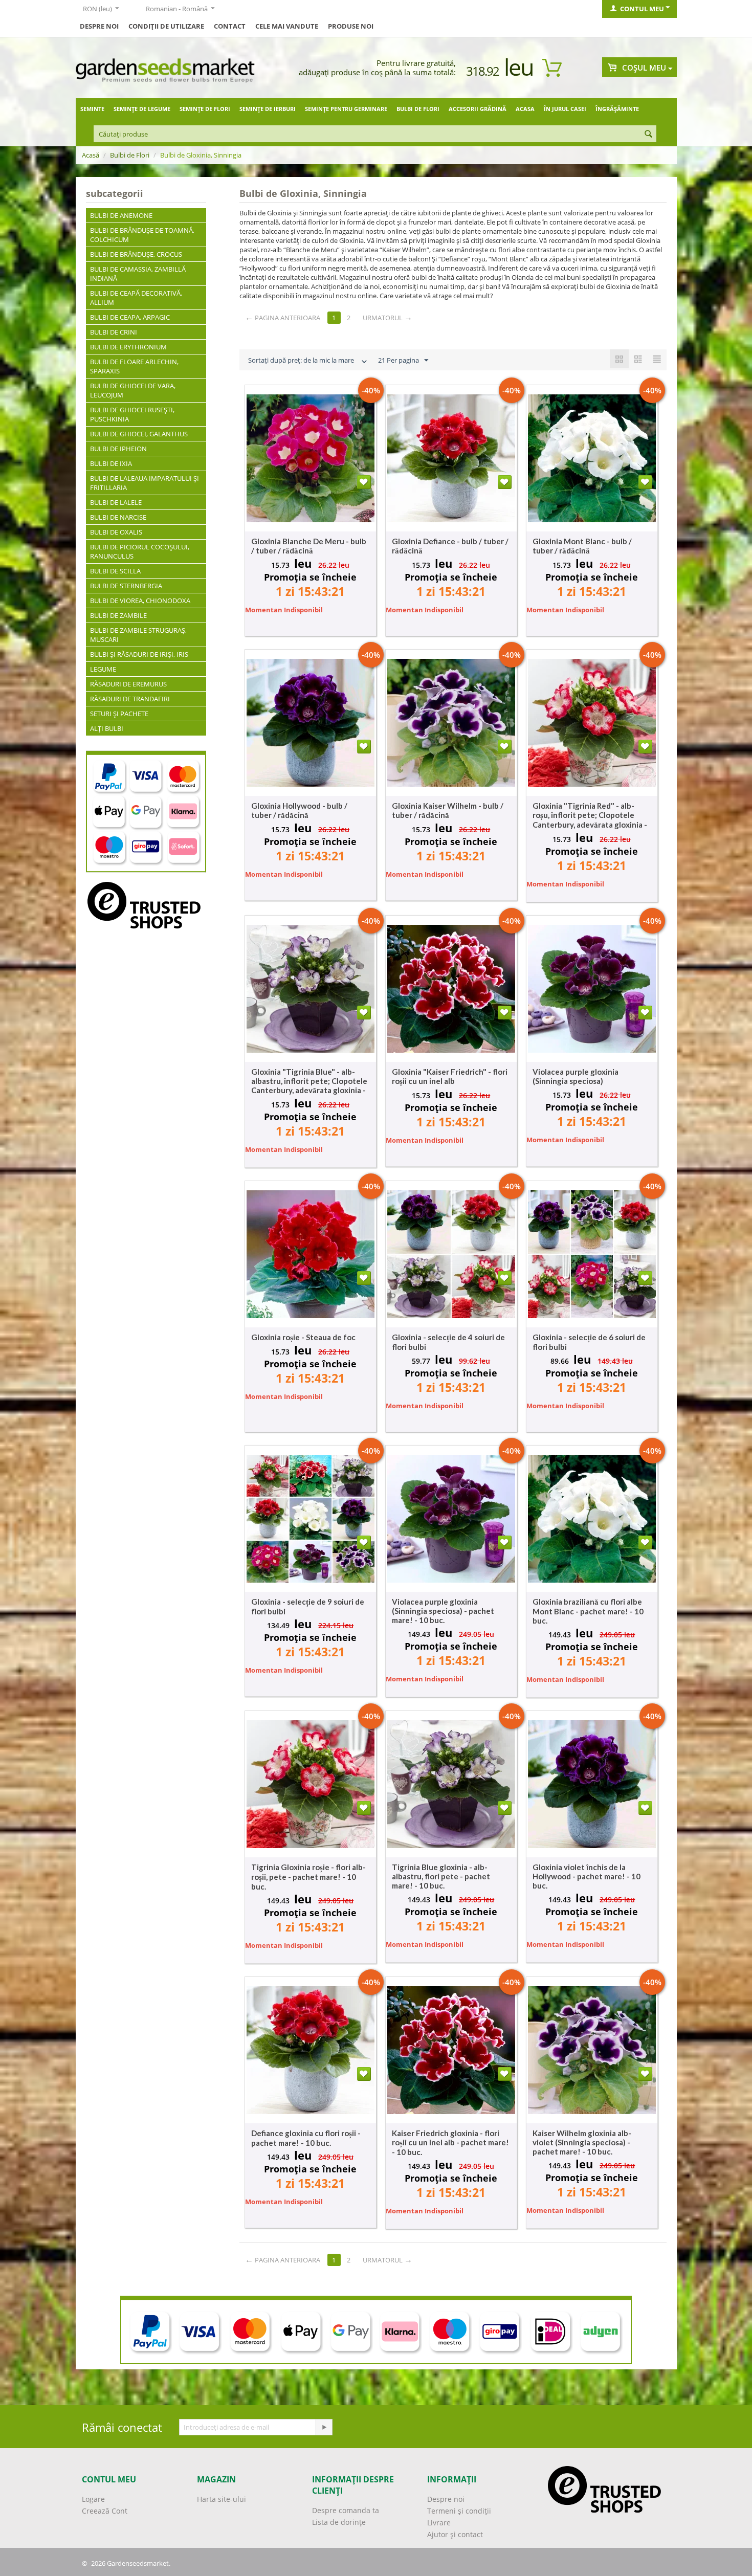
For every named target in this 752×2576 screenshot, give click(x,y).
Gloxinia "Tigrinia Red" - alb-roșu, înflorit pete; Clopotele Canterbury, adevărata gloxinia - (590, 815)
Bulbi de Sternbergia (126, 586)
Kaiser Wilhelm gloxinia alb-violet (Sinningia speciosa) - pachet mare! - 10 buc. (582, 2142)
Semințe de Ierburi (268, 109)
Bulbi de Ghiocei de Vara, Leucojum (133, 390)
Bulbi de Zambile (118, 615)
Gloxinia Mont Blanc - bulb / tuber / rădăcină (582, 546)
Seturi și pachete (119, 714)
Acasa (525, 109)
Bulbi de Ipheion (118, 449)
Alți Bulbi (107, 728)
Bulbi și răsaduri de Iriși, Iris (139, 654)
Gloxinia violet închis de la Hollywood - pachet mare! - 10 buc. (587, 1876)
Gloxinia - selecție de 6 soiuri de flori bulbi (589, 1342)
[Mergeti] (324, 2427)
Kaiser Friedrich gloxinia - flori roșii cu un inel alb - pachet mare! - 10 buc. (450, 2142)
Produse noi (351, 26)
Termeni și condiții (459, 2511)
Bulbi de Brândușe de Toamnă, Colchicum (142, 235)
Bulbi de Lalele (116, 502)
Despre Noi (99, 26)
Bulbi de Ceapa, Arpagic (130, 317)
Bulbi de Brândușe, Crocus (136, 254)
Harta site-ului (222, 2499)
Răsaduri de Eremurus (128, 684)
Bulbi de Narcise (118, 517)
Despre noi (446, 2499)
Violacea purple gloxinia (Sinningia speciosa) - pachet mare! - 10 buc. (443, 1611)
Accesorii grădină (478, 109)
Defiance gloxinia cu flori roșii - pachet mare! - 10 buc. (306, 2138)
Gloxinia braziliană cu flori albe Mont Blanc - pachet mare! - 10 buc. (588, 1611)
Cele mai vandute (287, 26)
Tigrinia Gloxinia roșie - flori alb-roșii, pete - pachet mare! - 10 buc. (308, 1877)
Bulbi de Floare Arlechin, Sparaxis (134, 366)
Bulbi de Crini (114, 332)
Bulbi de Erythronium (128, 347)
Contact (230, 26)
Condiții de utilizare (166, 26)
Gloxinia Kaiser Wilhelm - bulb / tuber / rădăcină (448, 810)
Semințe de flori (205, 109)
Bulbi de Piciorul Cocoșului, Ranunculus (140, 551)
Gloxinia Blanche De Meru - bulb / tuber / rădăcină (309, 546)
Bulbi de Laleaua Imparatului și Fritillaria (145, 483)
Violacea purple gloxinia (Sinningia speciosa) (576, 1076)
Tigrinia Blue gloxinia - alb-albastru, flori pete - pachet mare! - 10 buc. (441, 1876)
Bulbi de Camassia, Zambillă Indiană (138, 274)
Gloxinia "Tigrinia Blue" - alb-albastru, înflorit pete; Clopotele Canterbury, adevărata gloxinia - (309, 1081)
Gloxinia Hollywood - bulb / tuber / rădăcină (299, 810)
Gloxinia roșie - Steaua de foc (303, 1337)
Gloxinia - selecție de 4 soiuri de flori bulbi (448, 1342)
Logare (93, 2499)
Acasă (91, 155)
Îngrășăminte (617, 109)
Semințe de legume (142, 109)
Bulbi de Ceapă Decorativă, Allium (136, 298)
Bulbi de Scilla (115, 571)
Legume (103, 669)
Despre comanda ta (346, 2510)
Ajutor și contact (455, 2534)
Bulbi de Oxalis (116, 532)
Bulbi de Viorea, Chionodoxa (140, 601)
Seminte (92, 109)
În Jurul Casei (565, 109)
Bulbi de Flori (418, 109)
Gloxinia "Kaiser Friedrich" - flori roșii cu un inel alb (450, 1076)
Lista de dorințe (339, 2522)
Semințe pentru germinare (346, 109)
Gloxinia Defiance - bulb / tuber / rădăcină (450, 546)
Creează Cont (105, 2511)
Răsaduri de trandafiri (130, 699)
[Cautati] (649, 135)
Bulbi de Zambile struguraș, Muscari (138, 635)
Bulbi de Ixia (111, 463)
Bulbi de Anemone (121, 215)
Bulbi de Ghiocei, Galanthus (139, 434)
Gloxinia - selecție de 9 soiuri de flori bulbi (308, 1606)
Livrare (439, 2523)
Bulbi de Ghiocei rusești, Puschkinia (132, 414)
